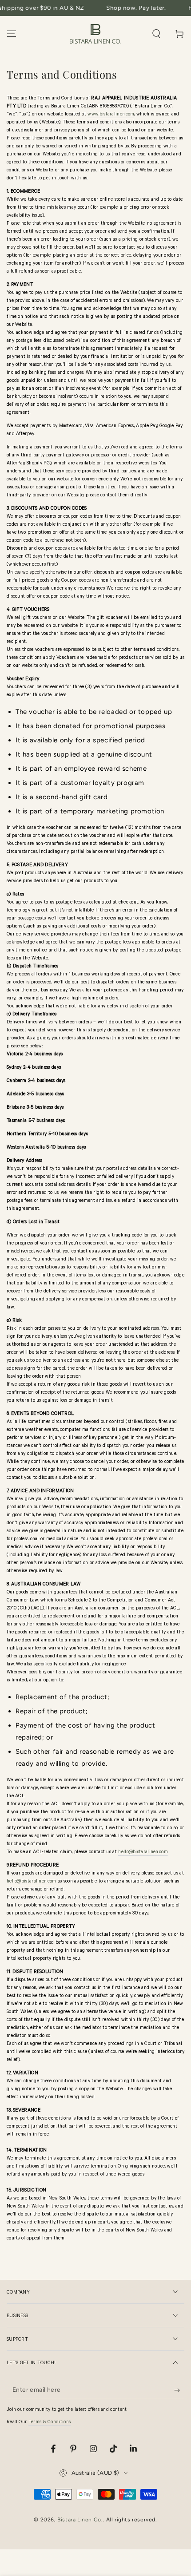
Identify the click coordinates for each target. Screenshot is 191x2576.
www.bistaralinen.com (111, 115)
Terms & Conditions (50, 2422)
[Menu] (12, 34)
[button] (156, 34)
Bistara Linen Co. (80, 2520)
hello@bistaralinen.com (143, 1852)
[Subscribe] (179, 2390)
